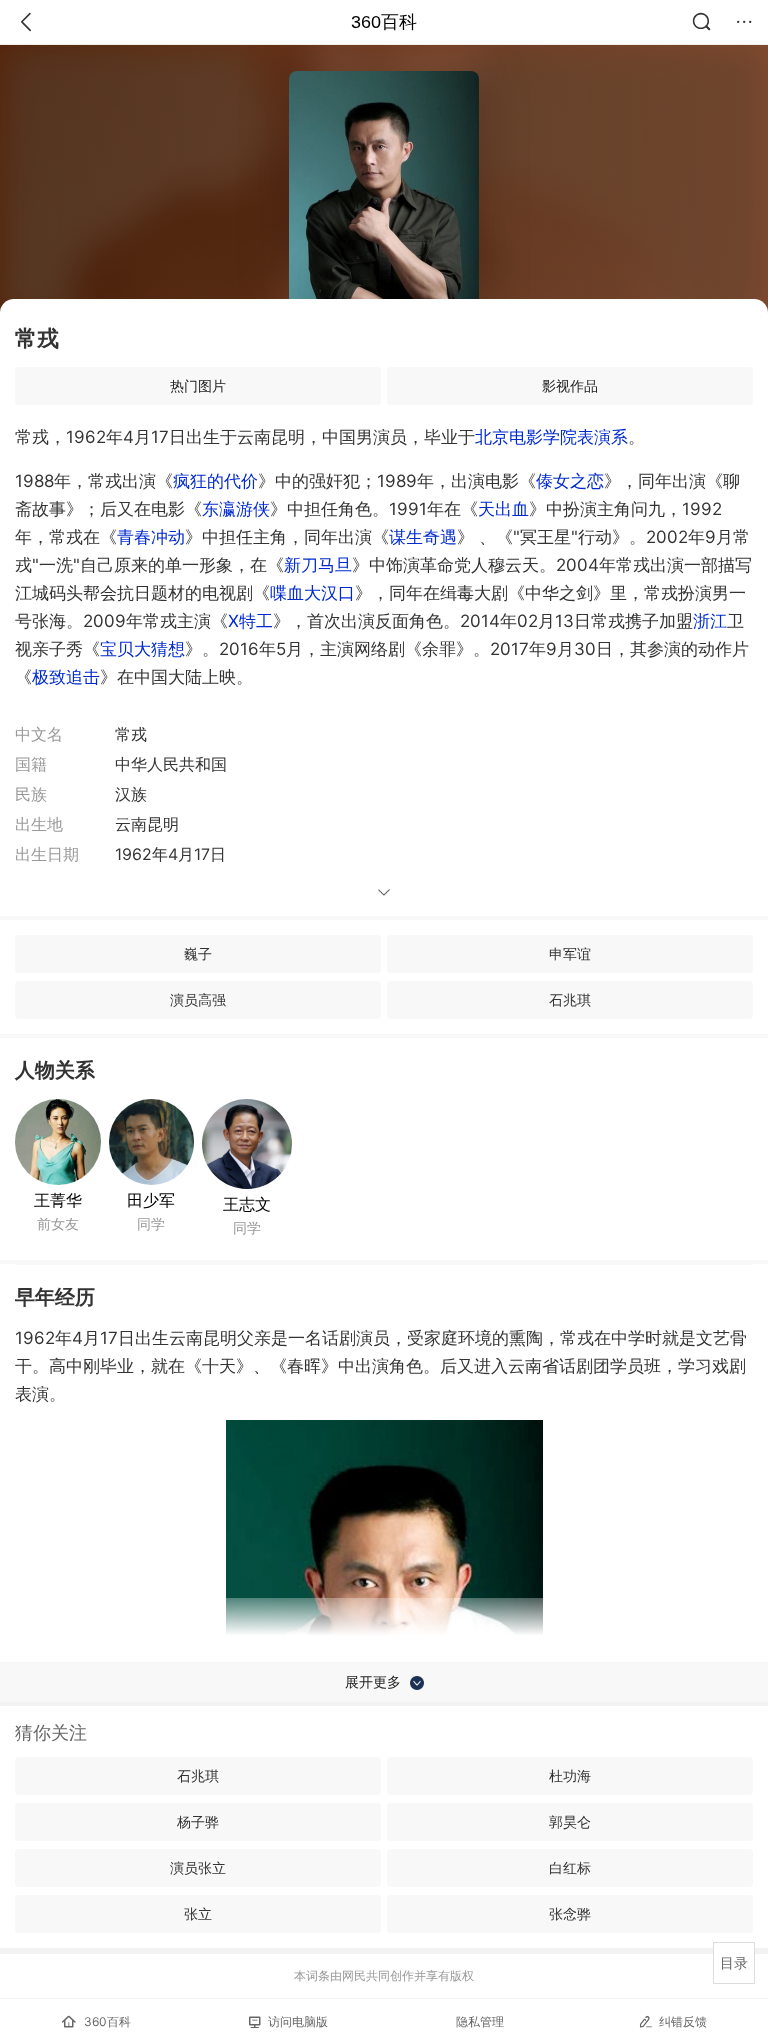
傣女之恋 (570, 481)
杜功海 (570, 1775)
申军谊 (570, 953)
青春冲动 (151, 537)
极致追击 (66, 677)
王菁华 (58, 1200)
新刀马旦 (318, 565)
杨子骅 (198, 1821)
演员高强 (198, 999)
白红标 (570, 1867)
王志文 (247, 1204)
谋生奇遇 (423, 537)
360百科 (384, 22)
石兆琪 (570, 999)
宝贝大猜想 (142, 649)
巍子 (198, 953)
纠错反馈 (683, 2021)
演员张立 (198, 1867)
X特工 (250, 621)
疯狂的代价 (215, 481)
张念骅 (570, 1913)
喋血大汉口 (312, 593)
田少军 (151, 1200)
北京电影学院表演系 (551, 437)
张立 (198, 1913)
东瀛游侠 (236, 509)
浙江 (710, 621)
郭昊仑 (570, 1821)
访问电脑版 (298, 2021)
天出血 (503, 509)
